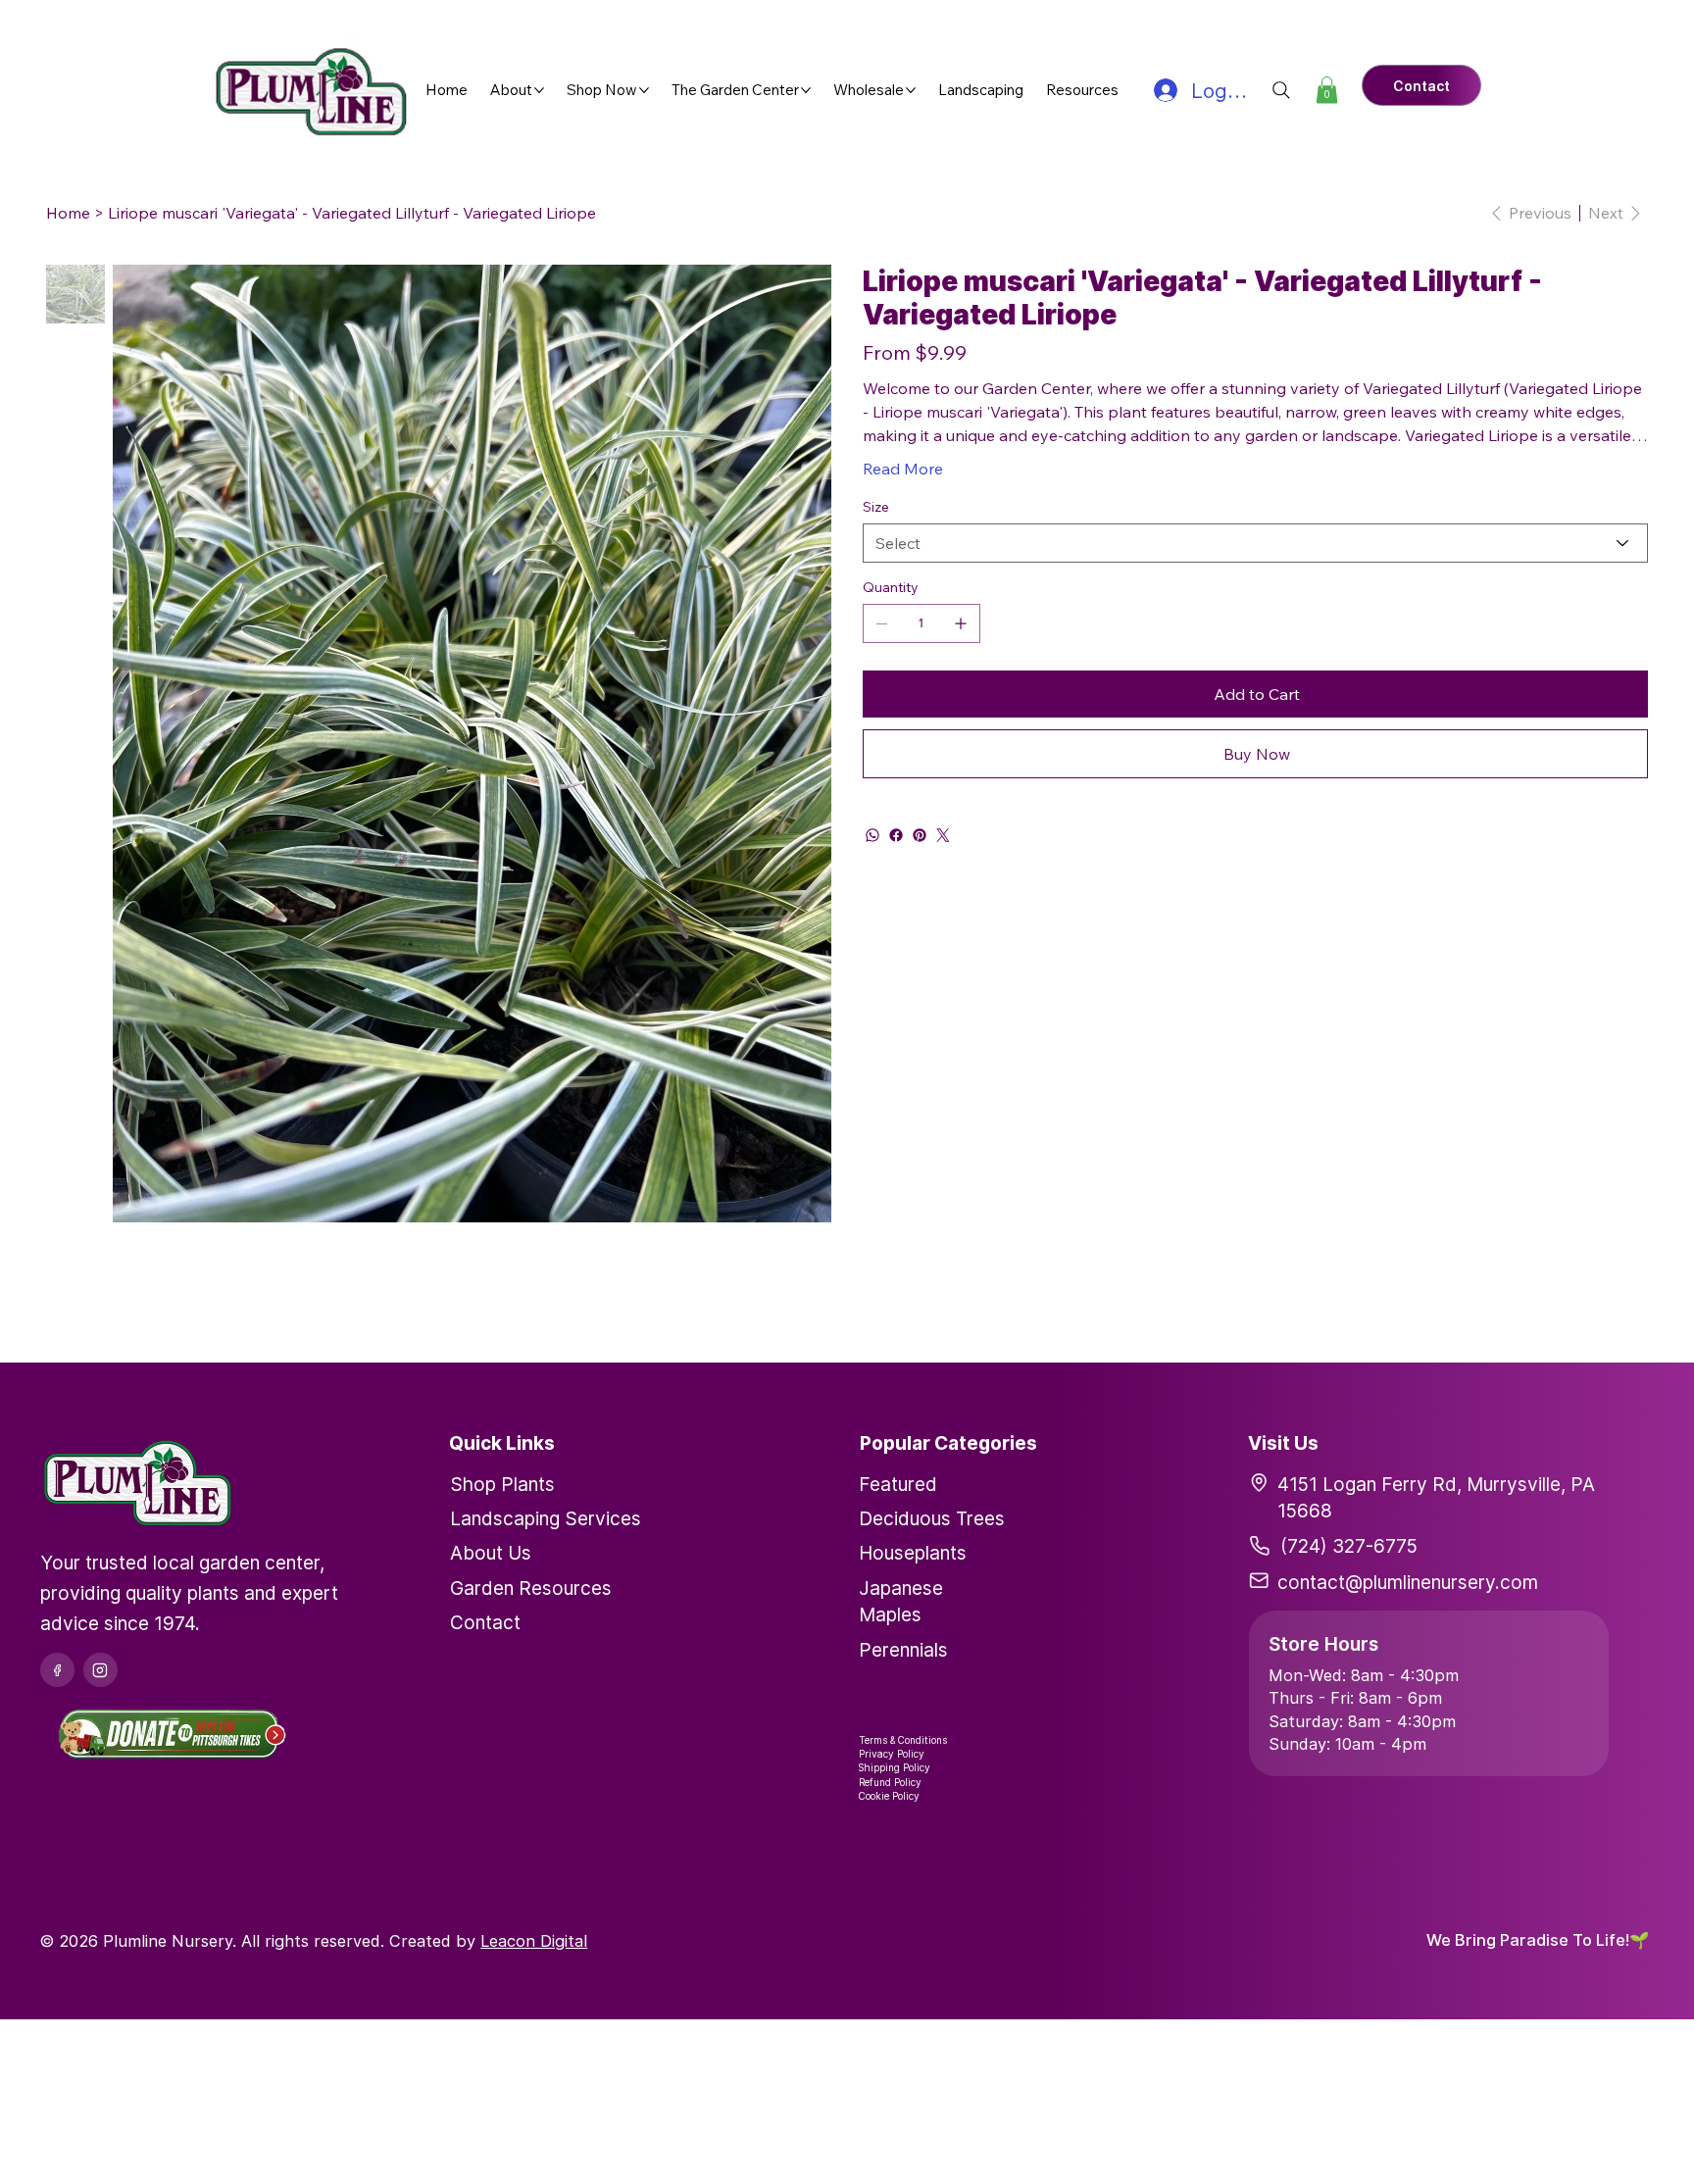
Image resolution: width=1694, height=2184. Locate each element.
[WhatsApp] (872, 835)
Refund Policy (890, 1782)
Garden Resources (531, 1588)
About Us (491, 1553)
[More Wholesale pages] (911, 90)
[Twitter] (943, 835)
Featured (898, 1484)
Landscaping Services (546, 1518)
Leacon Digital (534, 1941)
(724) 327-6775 (1349, 1546)
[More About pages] (539, 90)
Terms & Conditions (903, 1740)
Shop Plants (502, 1484)
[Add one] (961, 623)
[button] (1327, 90)
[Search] (1281, 90)
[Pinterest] (920, 835)
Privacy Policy (892, 1754)
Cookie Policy (889, 1796)
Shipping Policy (895, 1767)
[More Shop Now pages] (644, 90)
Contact (485, 1622)
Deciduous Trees (932, 1518)
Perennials (903, 1650)
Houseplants (913, 1553)
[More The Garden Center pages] (806, 90)
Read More (903, 469)
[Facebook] (896, 835)
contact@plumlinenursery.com (1408, 1582)
